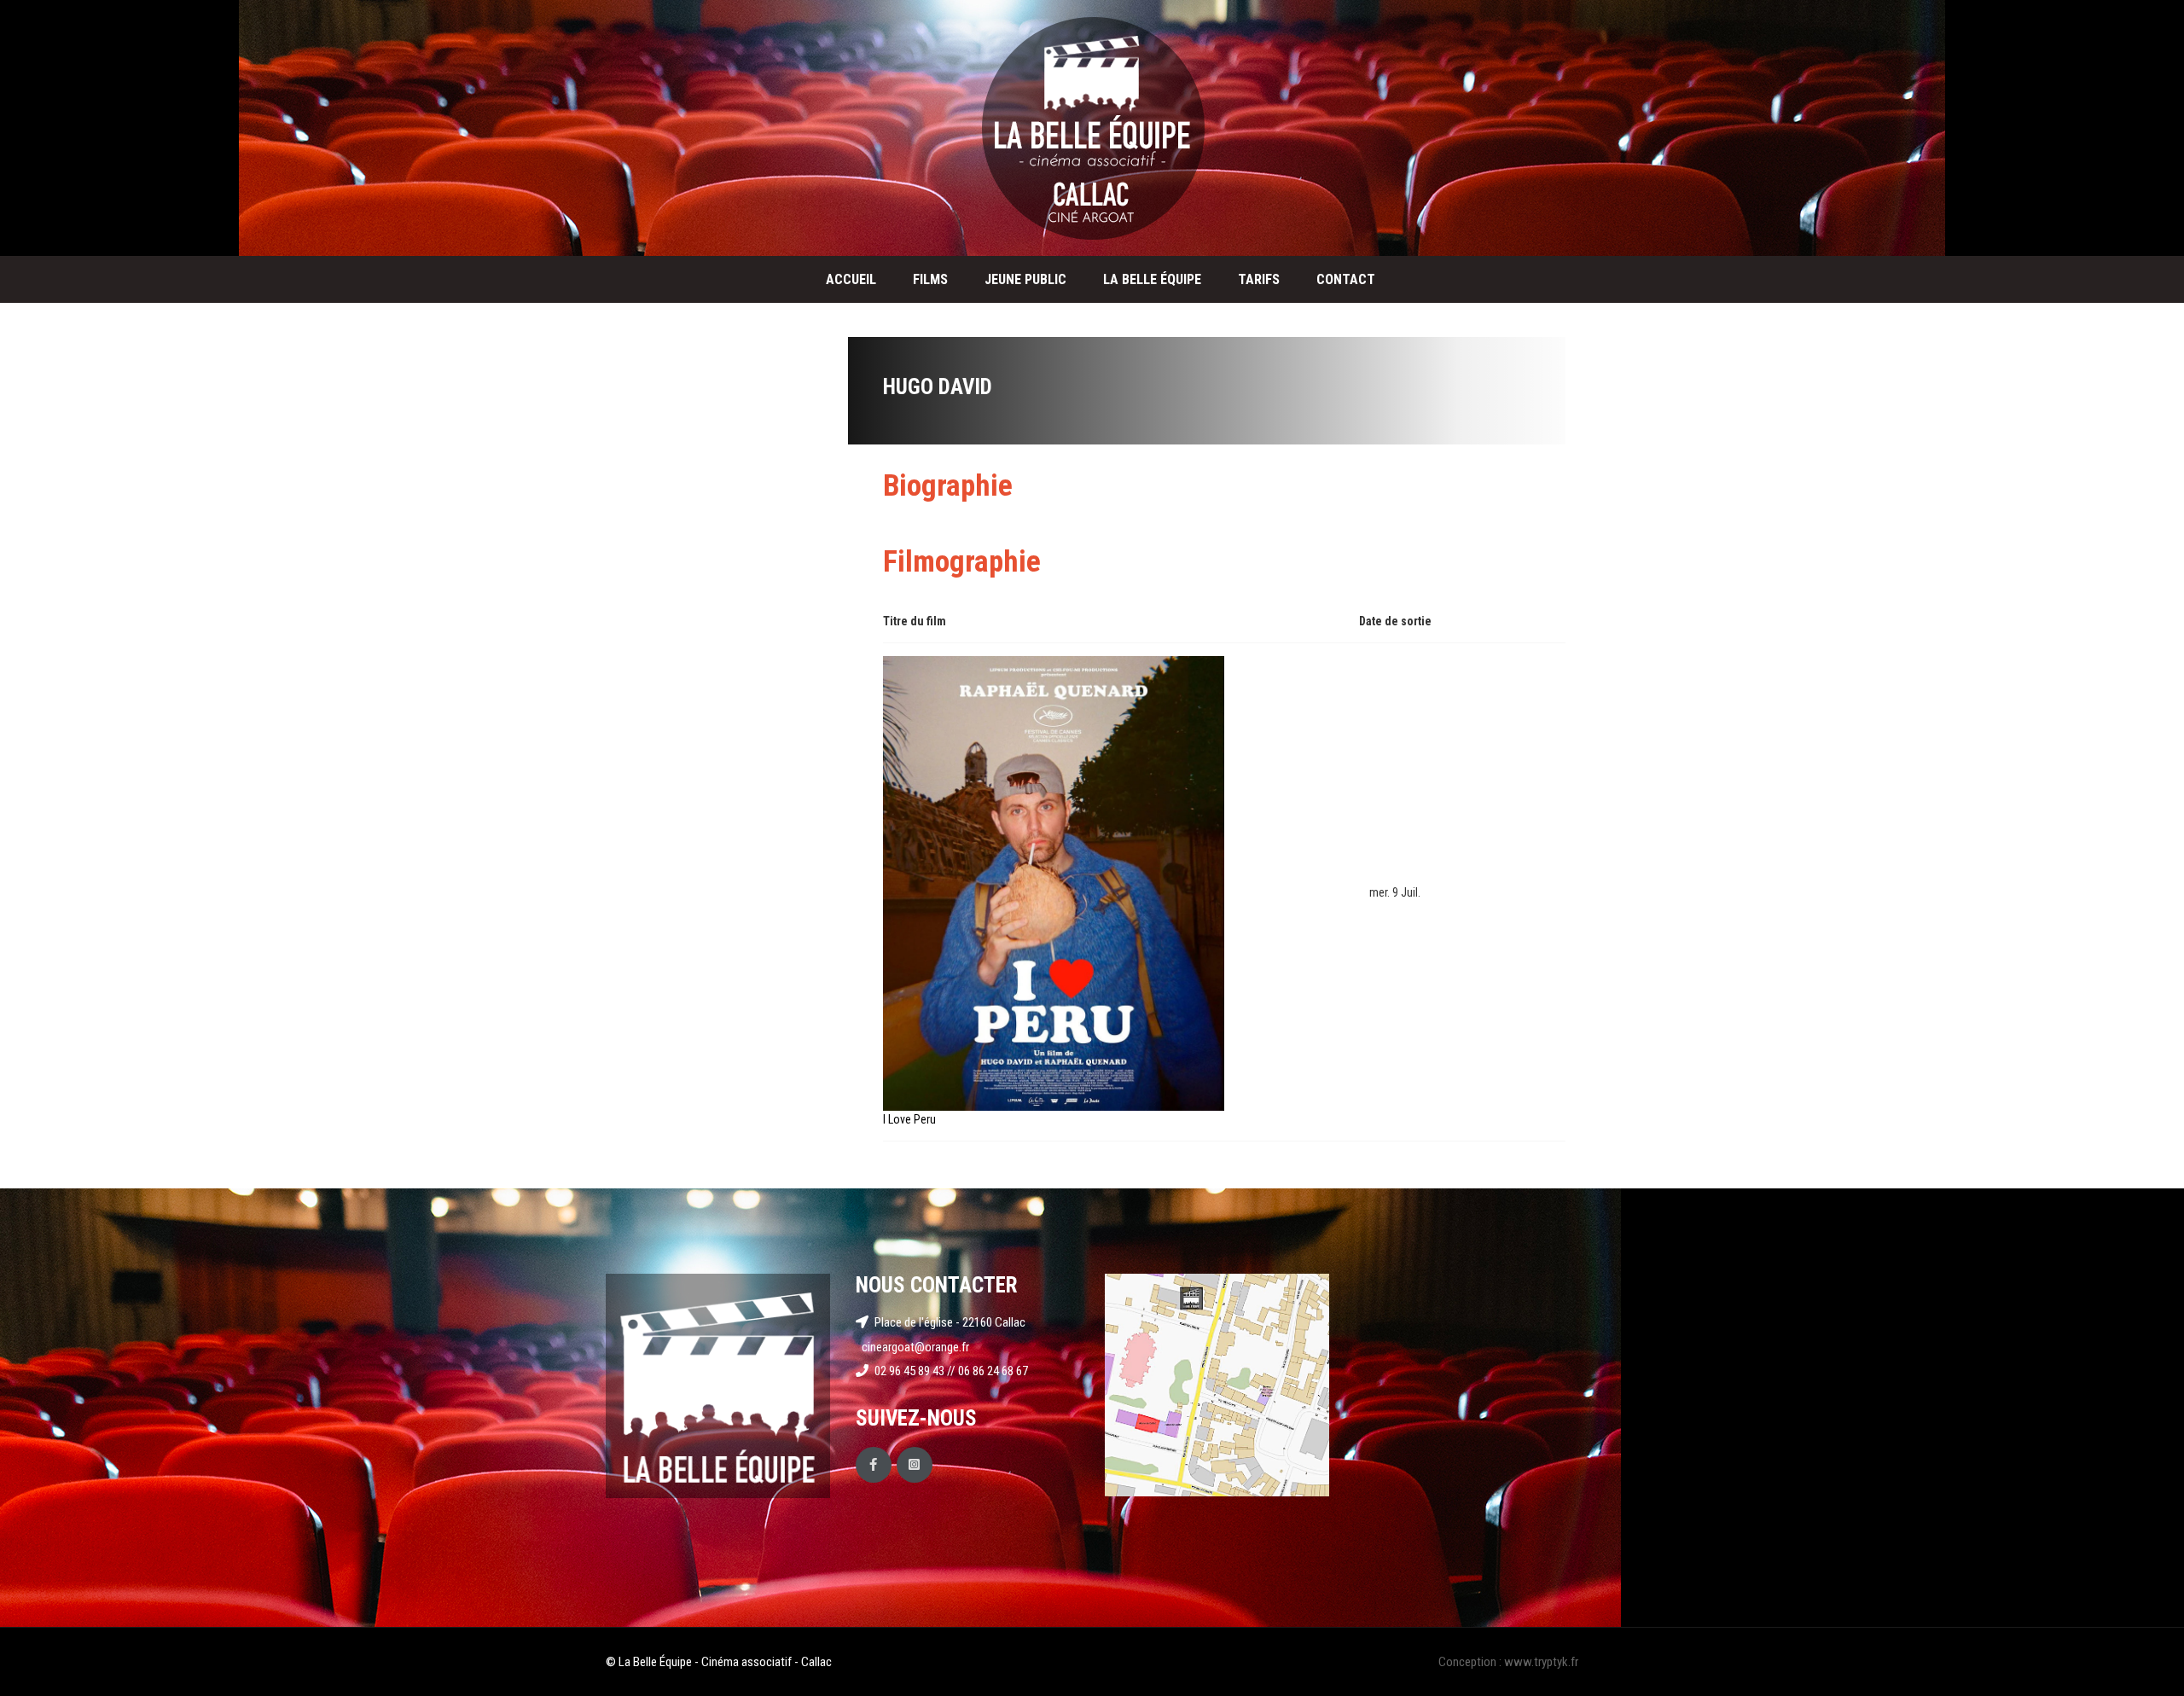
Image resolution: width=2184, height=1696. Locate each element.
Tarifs (1259, 279)
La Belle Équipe (1152, 279)
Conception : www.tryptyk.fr (1508, 1662)
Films (930, 279)
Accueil (851, 279)
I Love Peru (909, 1119)
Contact (1346, 279)
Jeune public (1025, 279)
